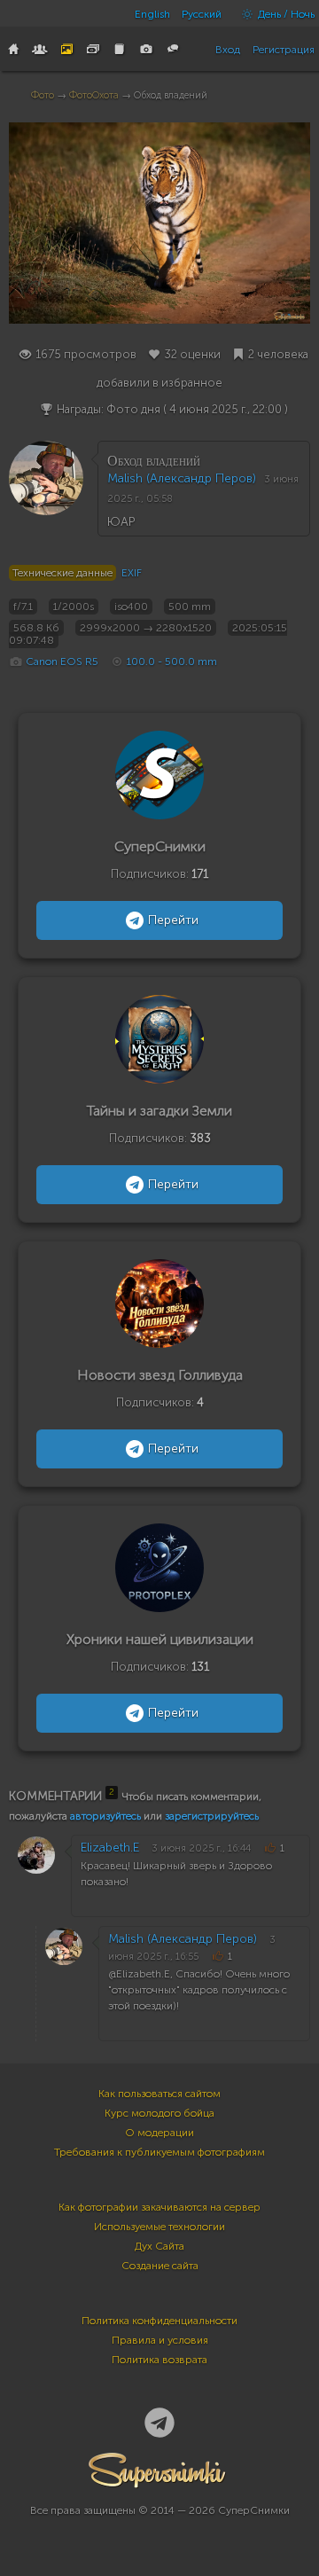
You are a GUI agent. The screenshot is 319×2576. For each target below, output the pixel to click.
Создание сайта (160, 2266)
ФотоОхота (94, 95)
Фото (43, 95)
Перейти (173, 920)
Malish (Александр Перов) (182, 478)
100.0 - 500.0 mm (172, 662)
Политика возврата (159, 2360)
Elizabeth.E (110, 1848)
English (152, 14)
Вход (228, 50)
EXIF (132, 573)
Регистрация (284, 50)
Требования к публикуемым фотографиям (159, 2152)
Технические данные (62, 573)
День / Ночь (285, 14)
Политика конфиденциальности (159, 2321)
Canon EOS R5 (62, 662)
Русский (202, 14)
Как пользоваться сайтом (159, 2094)
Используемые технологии (159, 2227)
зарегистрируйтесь (212, 1816)
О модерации (159, 2133)
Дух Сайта (159, 2246)
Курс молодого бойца (159, 2113)
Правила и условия (160, 2340)
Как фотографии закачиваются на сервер (159, 2207)
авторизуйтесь (105, 1816)
